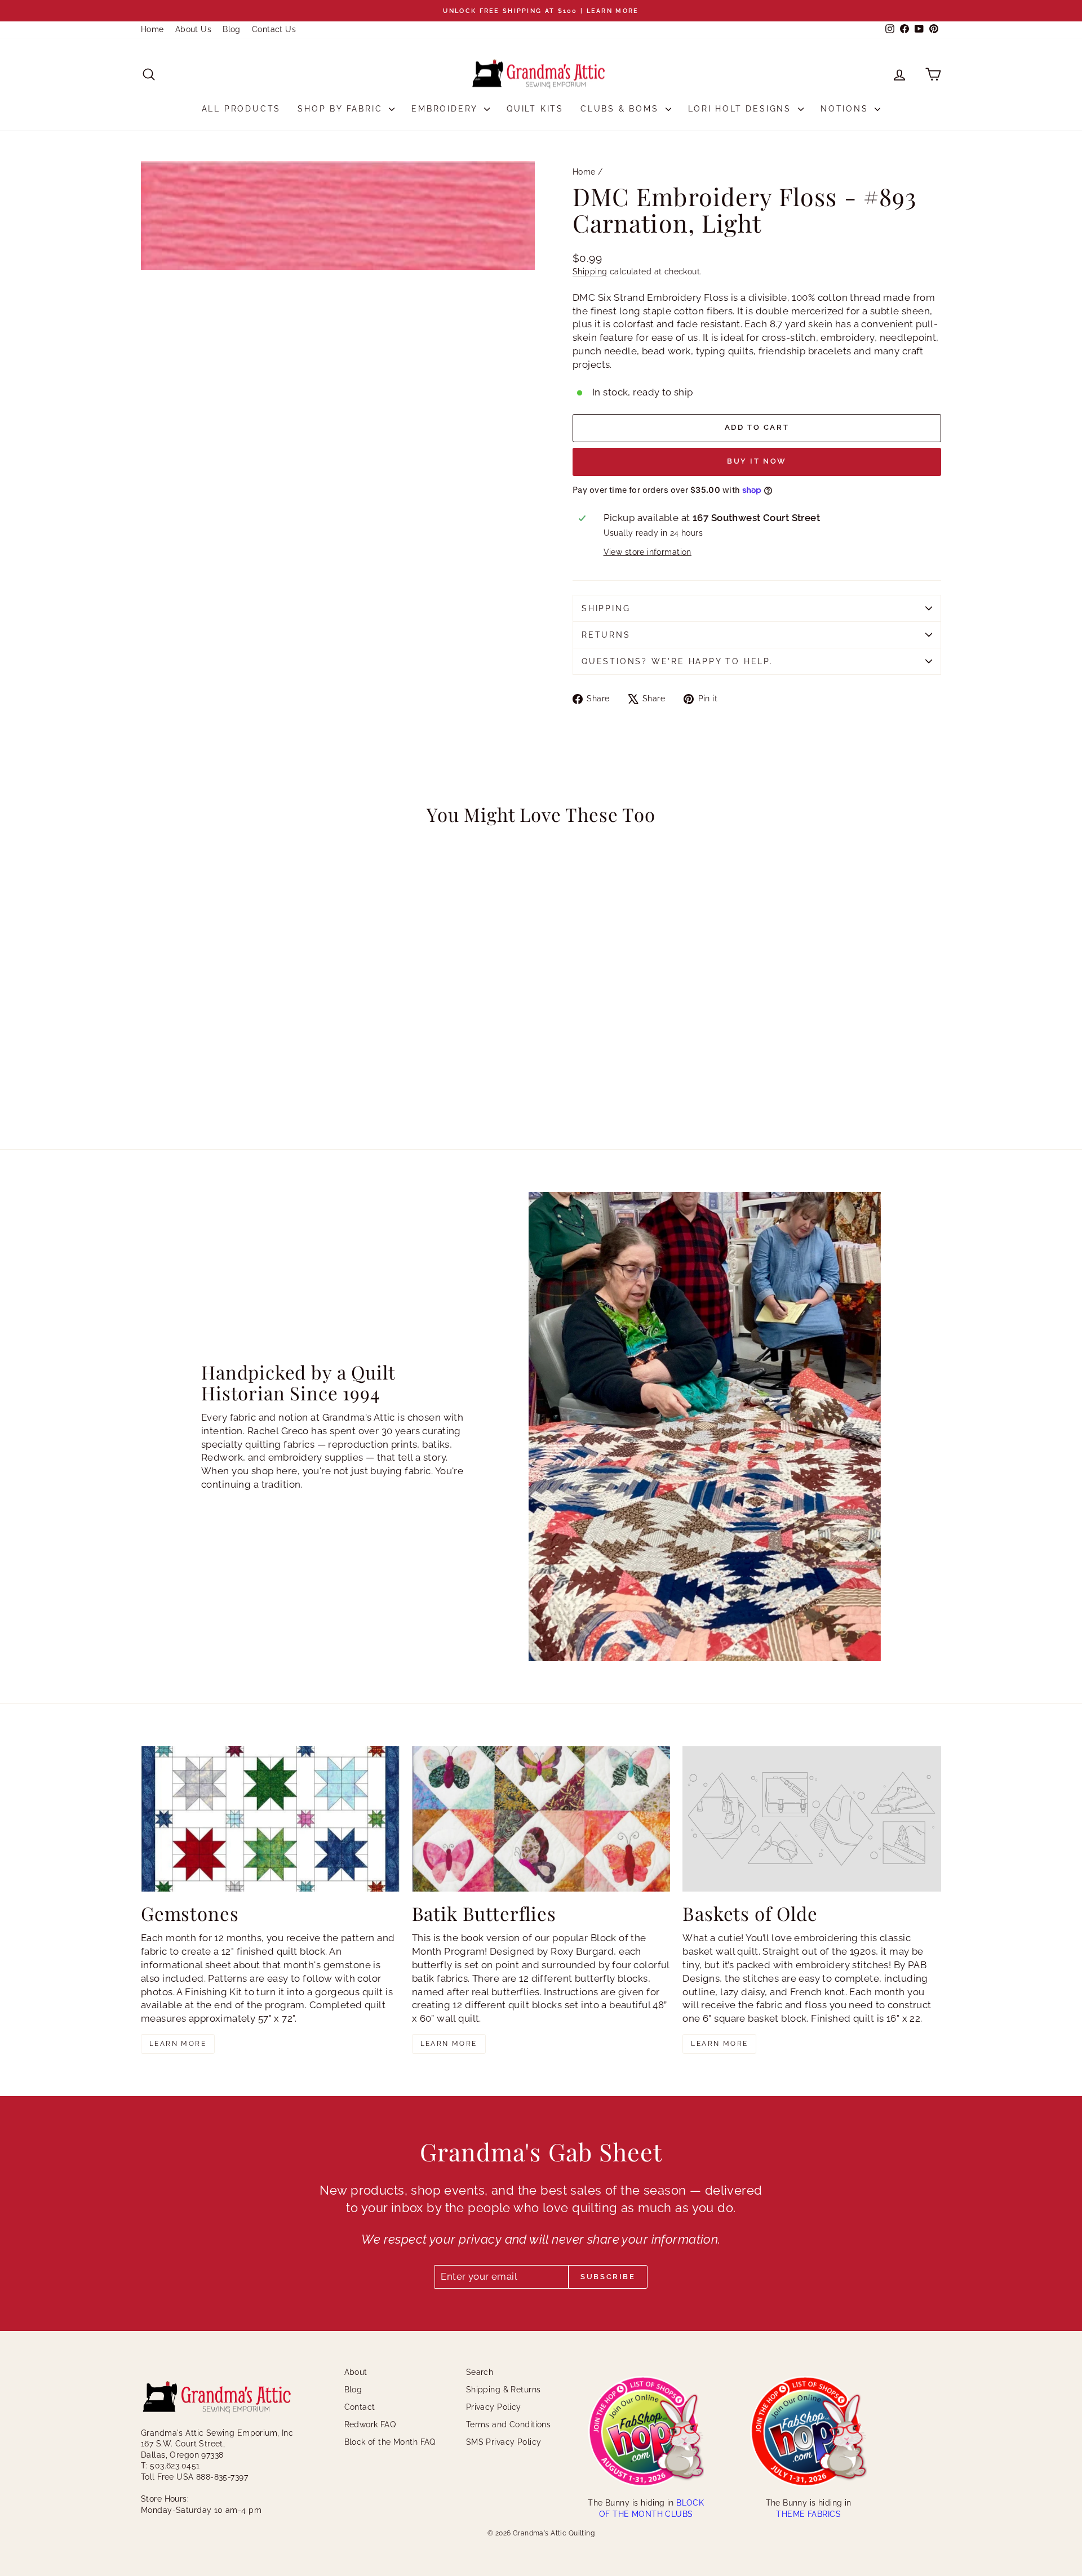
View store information (648, 552)
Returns (606, 635)
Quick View (237, 1031)
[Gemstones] (270, 1819)
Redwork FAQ (370, 2424)
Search (480, 2372)
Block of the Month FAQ (390, 2442)
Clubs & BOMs (621, 109)
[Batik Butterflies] (541, 1819)
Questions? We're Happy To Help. (677, 661)
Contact (360, 2407)
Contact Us (274, 29)
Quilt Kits (535, 109)
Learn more (178, 2044)
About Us (193, 29)
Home (152, 29)
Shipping (590, 271)
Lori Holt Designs (742, 109)
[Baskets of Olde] (812, 1819)
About (356, 2372)
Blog (232, 29)
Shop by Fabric (342, 109)
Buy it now (757, 461)
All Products (241, 109)
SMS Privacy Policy (504, 2442)
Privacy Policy (494, 2407)
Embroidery (446, 109)
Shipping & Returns (504, 2390)
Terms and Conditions (509, 2424)
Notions (846, 109)
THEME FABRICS (808, 2514)
